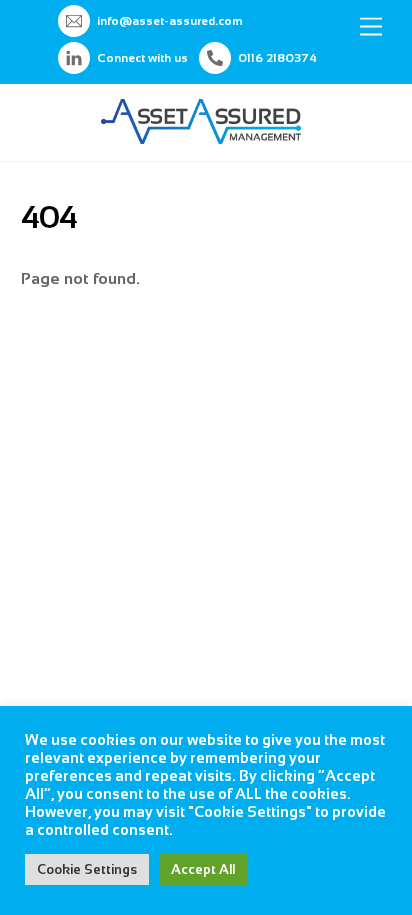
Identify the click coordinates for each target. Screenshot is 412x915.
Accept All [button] (203, 869)
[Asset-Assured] (201, 135)
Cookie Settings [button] (87, 869)
